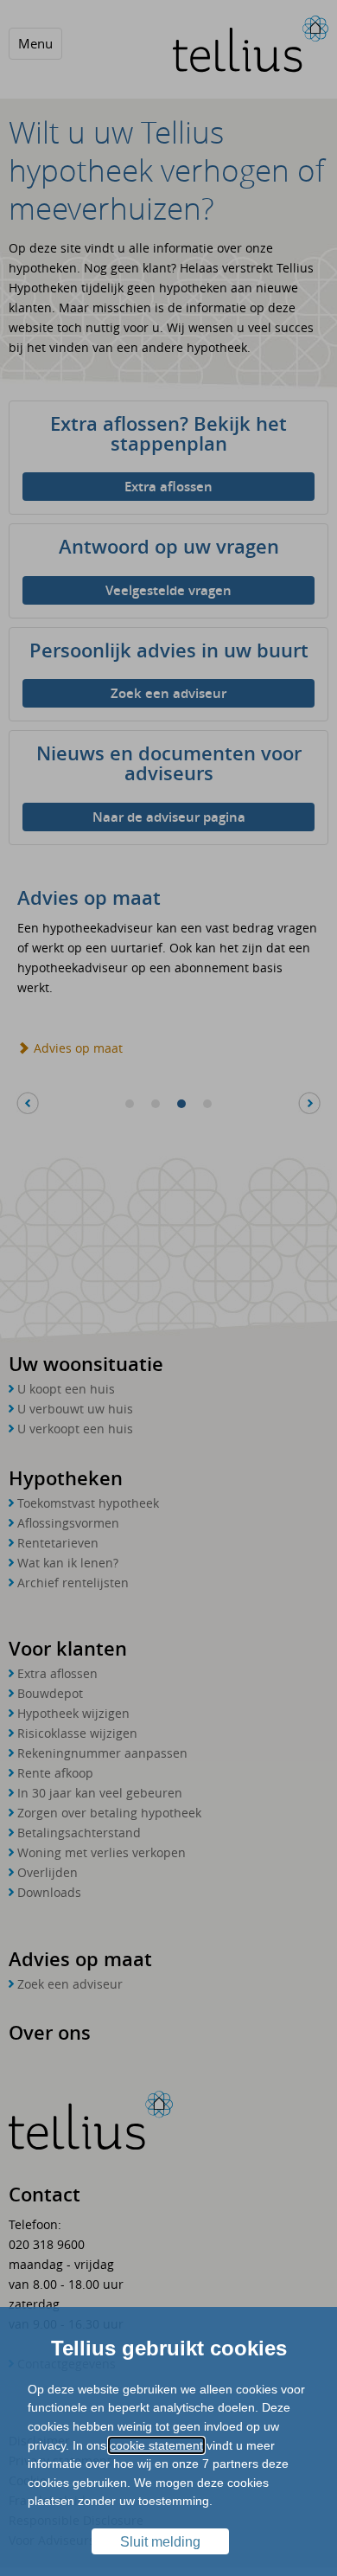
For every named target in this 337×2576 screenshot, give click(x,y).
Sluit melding (160, 2542)
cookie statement (156, 2445)
